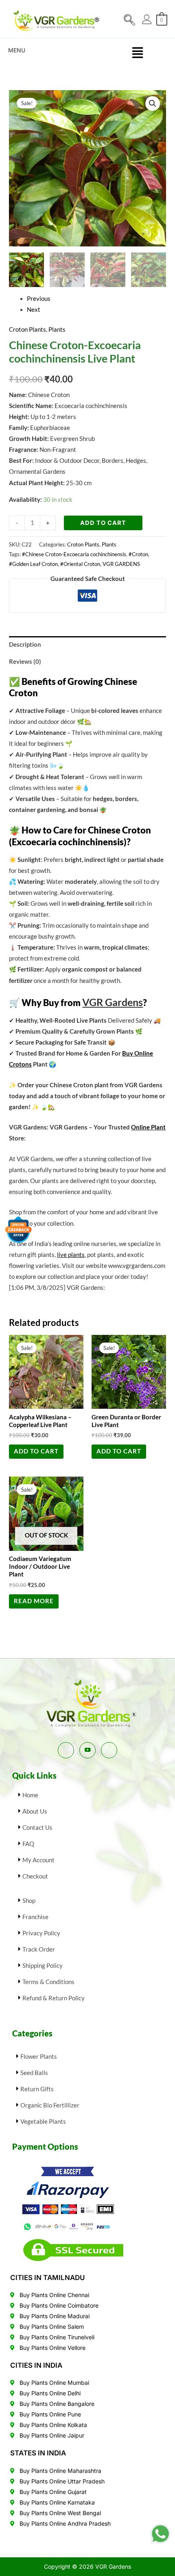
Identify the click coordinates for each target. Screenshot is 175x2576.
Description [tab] (25, 645)
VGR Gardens (113, 1002)
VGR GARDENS (121, 564)
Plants (57, 329)
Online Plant (148, 1127)
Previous (39, 299)
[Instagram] (109, 1750)
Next (34, 310)
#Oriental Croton (80, 564)
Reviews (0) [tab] (25, 662)
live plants (71, 1255)
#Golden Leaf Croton (33, 564)
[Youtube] (87, 1750)
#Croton (138, 554)
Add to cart (103, 523)
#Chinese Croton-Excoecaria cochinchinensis (74, 554)
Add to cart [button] (36, 1451)
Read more (34, 1601)
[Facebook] (66, 1750)
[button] (133, 18)
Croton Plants (27, 329)
